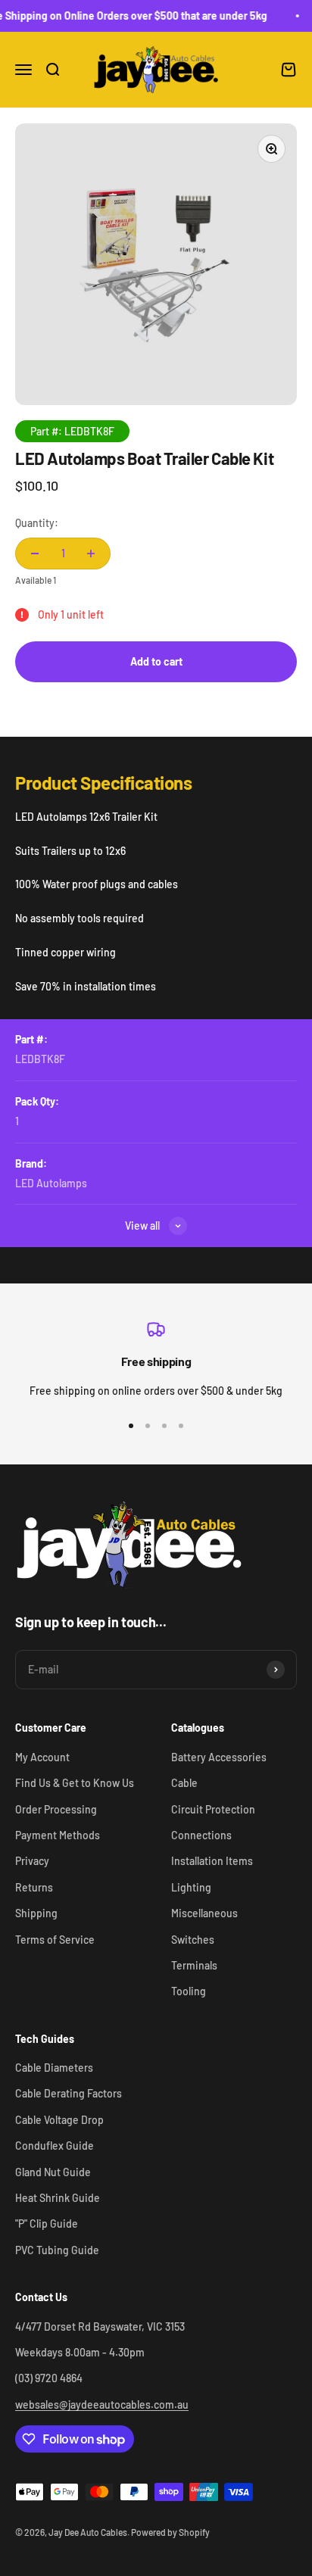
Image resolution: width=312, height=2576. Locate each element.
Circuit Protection (213, 1809)
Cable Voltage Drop (59, 2120)
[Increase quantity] (91, 554)
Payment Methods (58, 1835)
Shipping (36, 1913)
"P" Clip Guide (47, 2224)
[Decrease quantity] (35, 554)
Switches (193, 1940)
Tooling (189, 1991)
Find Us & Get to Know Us (75, 1783)
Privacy (32, 1861)
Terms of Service (55, 1940)
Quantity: (37, 523)
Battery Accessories (219, 1757)
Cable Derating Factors (69, 2093)
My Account (42, 1757)
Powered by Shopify (170, 2532)
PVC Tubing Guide (57, 2250)
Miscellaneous (204, 1913)
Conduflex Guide (55, 2146)
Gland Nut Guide (53, 2172)
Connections (201, 1835)
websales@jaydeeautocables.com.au (102, 2404)
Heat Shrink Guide (58, 2198)
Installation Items (212, 1861)
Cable (184, 1783)
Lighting (191, 1887)
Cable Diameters (54, 2068)
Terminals (194, 1965)
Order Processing (56, 1809)
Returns (34, 1887)
